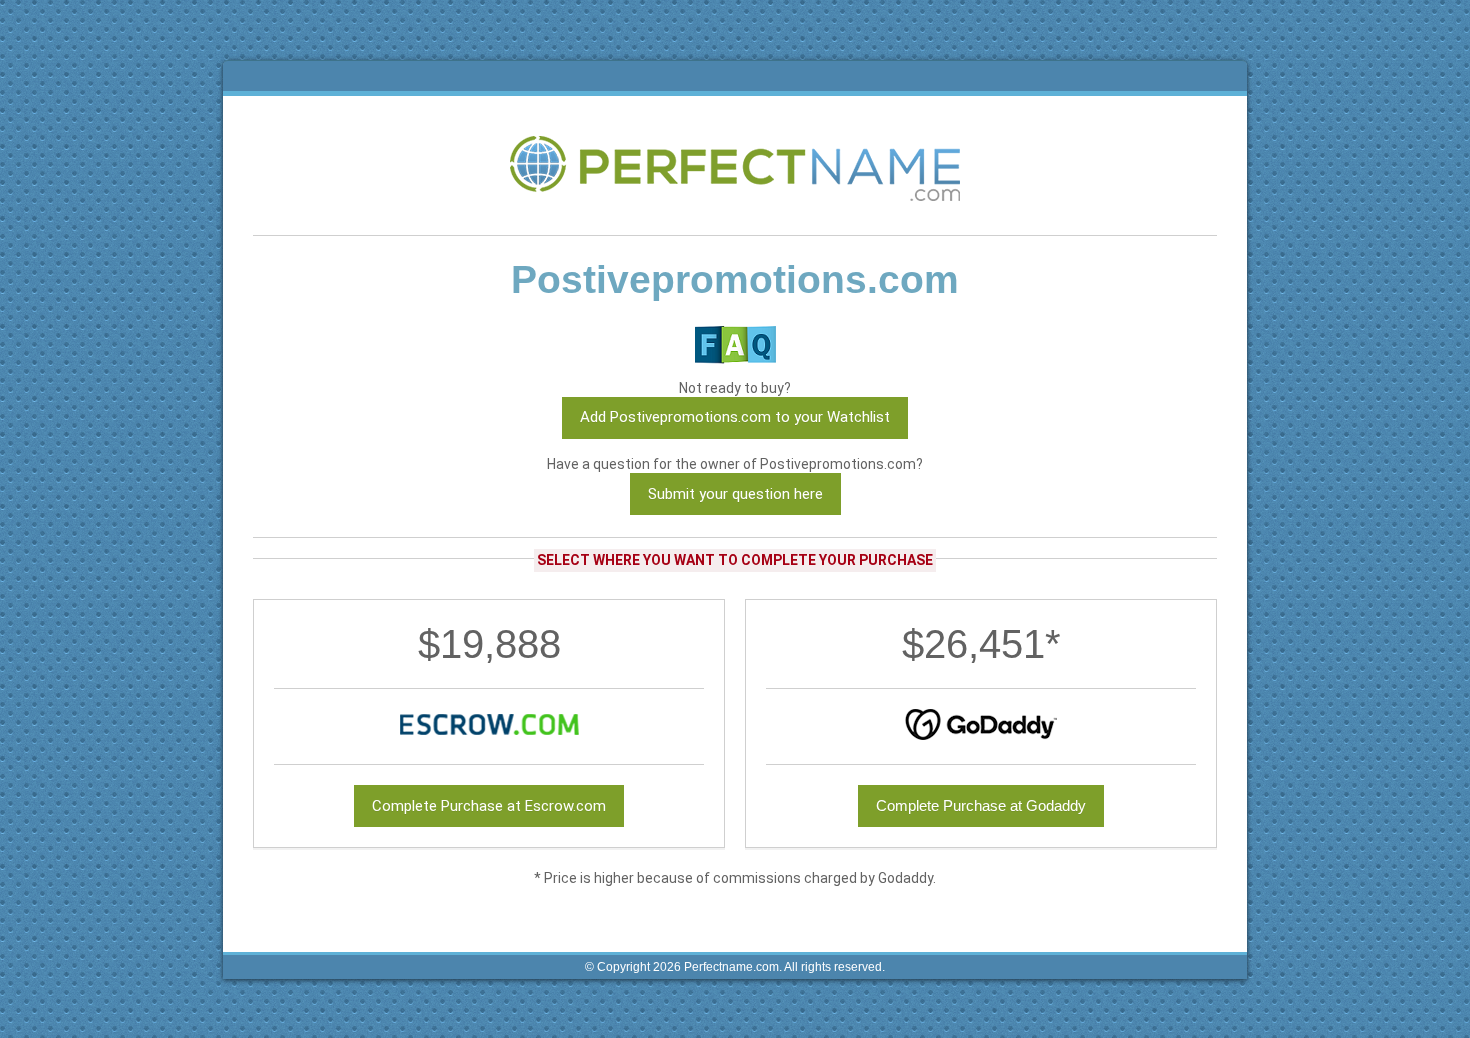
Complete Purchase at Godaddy (981, 805)
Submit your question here (735, 494)
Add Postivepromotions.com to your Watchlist (735, 417)
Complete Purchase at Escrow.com (489, 806)
